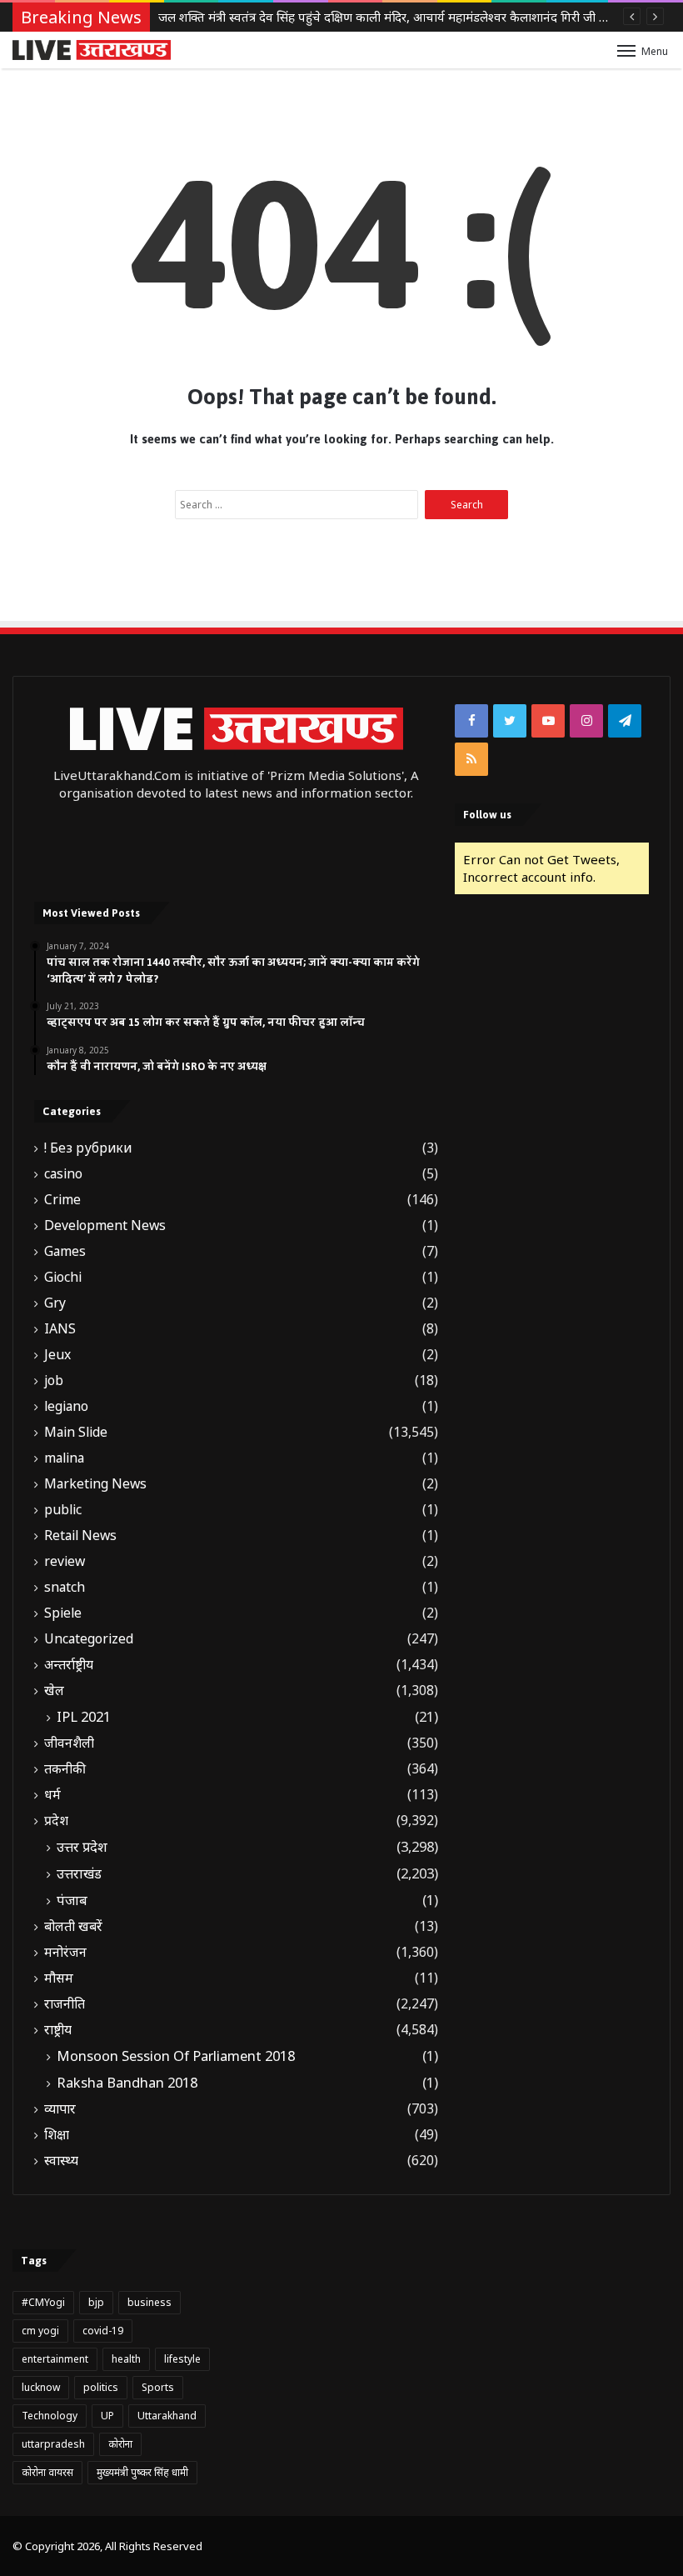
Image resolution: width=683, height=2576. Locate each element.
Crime (62, 1200)
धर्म (52, 1795)
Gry (55, 1303)
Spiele (63, 1613)
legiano (66, 1406)
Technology (50, 2416)
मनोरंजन (65, 1952)
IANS (60, 1329)
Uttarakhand (167, 2416)
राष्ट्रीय (58, 2030)
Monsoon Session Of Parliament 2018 (176, 2056)
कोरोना (120, 2444)
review (65, 1561)
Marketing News (95, 1484)
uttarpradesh (53, 2444)
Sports (158, 2387)
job (54, 1381)
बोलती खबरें (73, 1926)
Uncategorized (89, 1639)
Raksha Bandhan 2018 (127, 2083)
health (126, 2359)
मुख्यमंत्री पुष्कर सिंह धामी (142, 2472)
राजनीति (65, 2004)
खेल (54, 1691)
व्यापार (60, 2109)
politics (101, 2387)
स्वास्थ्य (61, 2161)
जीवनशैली (69, 1743)
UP (107, 2416)
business (150, 2302)
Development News (105, 1225)
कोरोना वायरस (47, 2472)
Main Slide (76, 1432)
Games (65, 1251)
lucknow (41, 2387)
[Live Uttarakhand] (92, 50)
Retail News (80, 1536)
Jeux (57, 1355)
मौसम (59, 1978)
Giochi (63, 1277)
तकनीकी (65, 1769)
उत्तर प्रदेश (82, 1847)
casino (63, 1174)
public (63, 1510)
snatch (65, 1587)
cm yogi (40, 2331)
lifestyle (182, 2359)
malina (64, 1458)
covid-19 (103, 2331)
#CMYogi (43, 2302)
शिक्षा (57, 2135)
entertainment (55, 2359)
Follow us (487, 815)
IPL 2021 (84, 1717)
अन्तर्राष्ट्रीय (69, 1665)
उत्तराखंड (79, 1873)
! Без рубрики (88, 1148)
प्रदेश (56, 1821)
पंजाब (72, 1900)
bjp (96, 2302)
